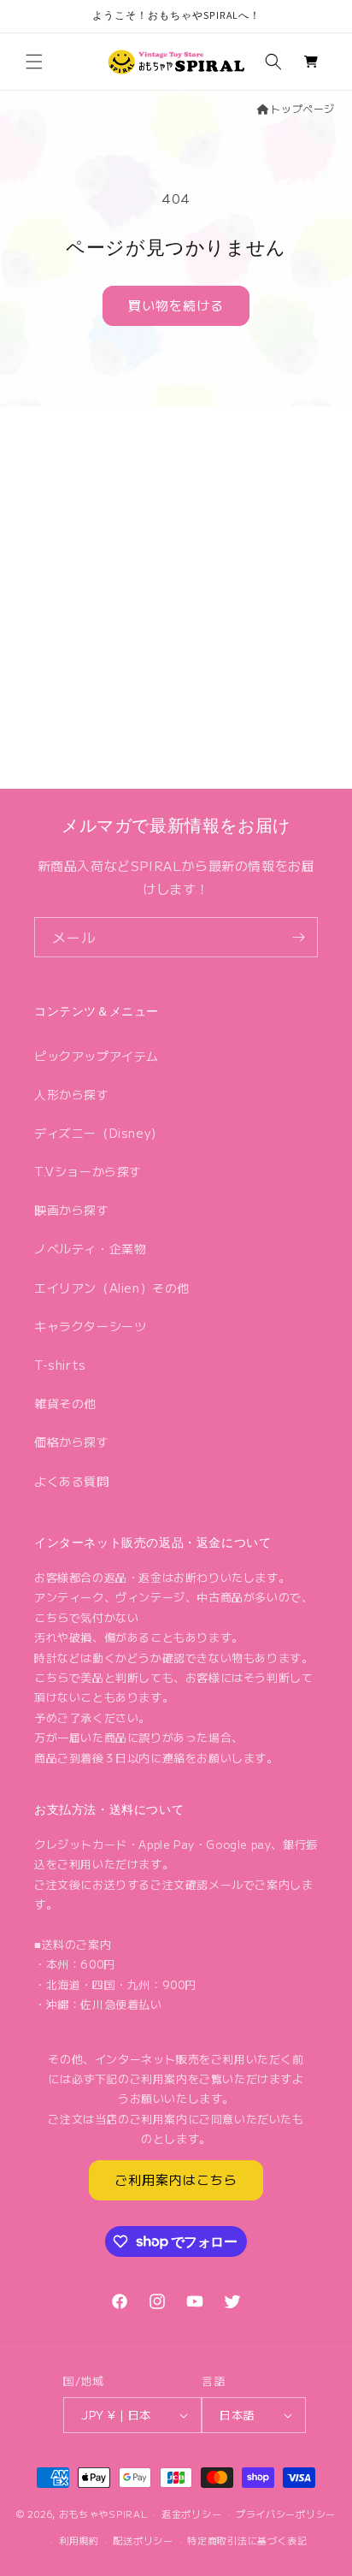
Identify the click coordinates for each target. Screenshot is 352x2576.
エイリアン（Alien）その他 (112, 1288)
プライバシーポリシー (286, 2514)
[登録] (298, 937)
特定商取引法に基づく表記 (247, 2540)
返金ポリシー (191, 2514)
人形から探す (72, 1094)
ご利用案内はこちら (176, 2179)
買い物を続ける (176, 305)
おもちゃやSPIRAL (103, 2514)
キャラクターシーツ (90, 1326)
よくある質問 (72, 1481)
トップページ (302, 108)
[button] (34, 62)
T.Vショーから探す (88, 1171)
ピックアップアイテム (97, 1056)
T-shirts (60, 1365)
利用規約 (79, 2540)
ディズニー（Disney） (99, 1133)
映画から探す (72, 1210)
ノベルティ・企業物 (90, 1248)
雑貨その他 (65, 1403)
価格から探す (72, 1442)
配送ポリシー (143, 2540)
